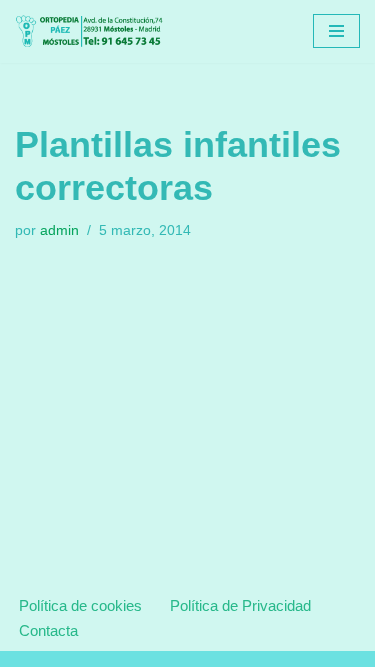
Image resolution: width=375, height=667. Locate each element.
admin (59, 230)
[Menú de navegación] (336, 31)
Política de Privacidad (240, 605)
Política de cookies (80, 605)
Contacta (48, 630)
